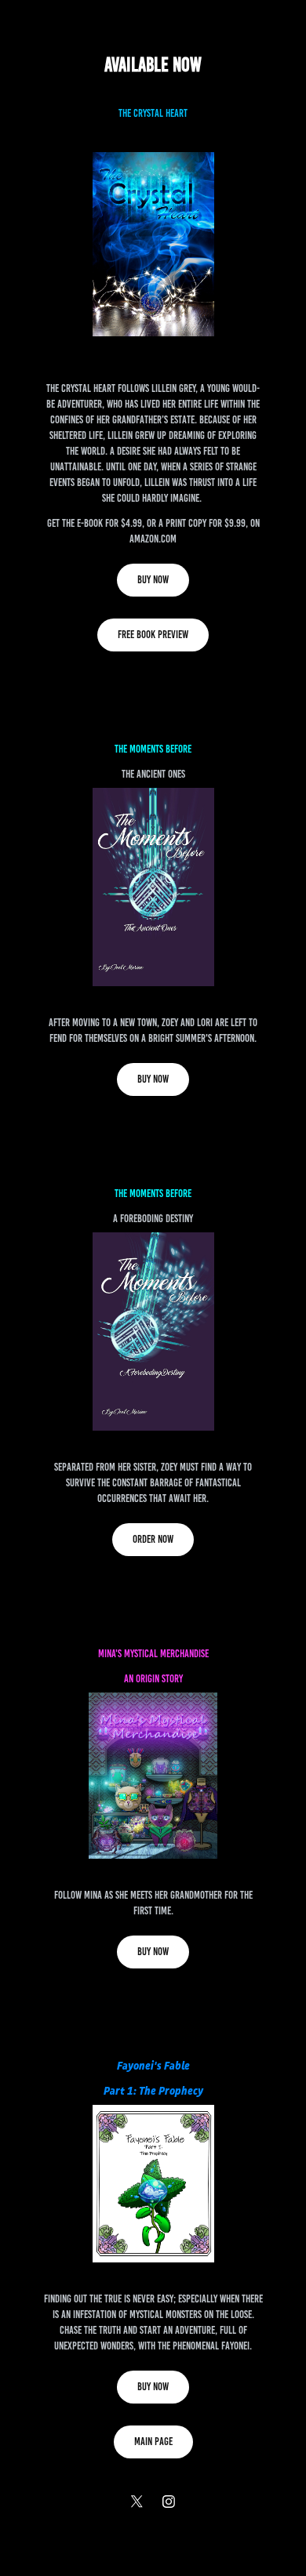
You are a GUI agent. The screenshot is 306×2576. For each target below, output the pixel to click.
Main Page (153, 2442)
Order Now (153, 1539)
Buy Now (153, 580)
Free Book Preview (153, 635)
